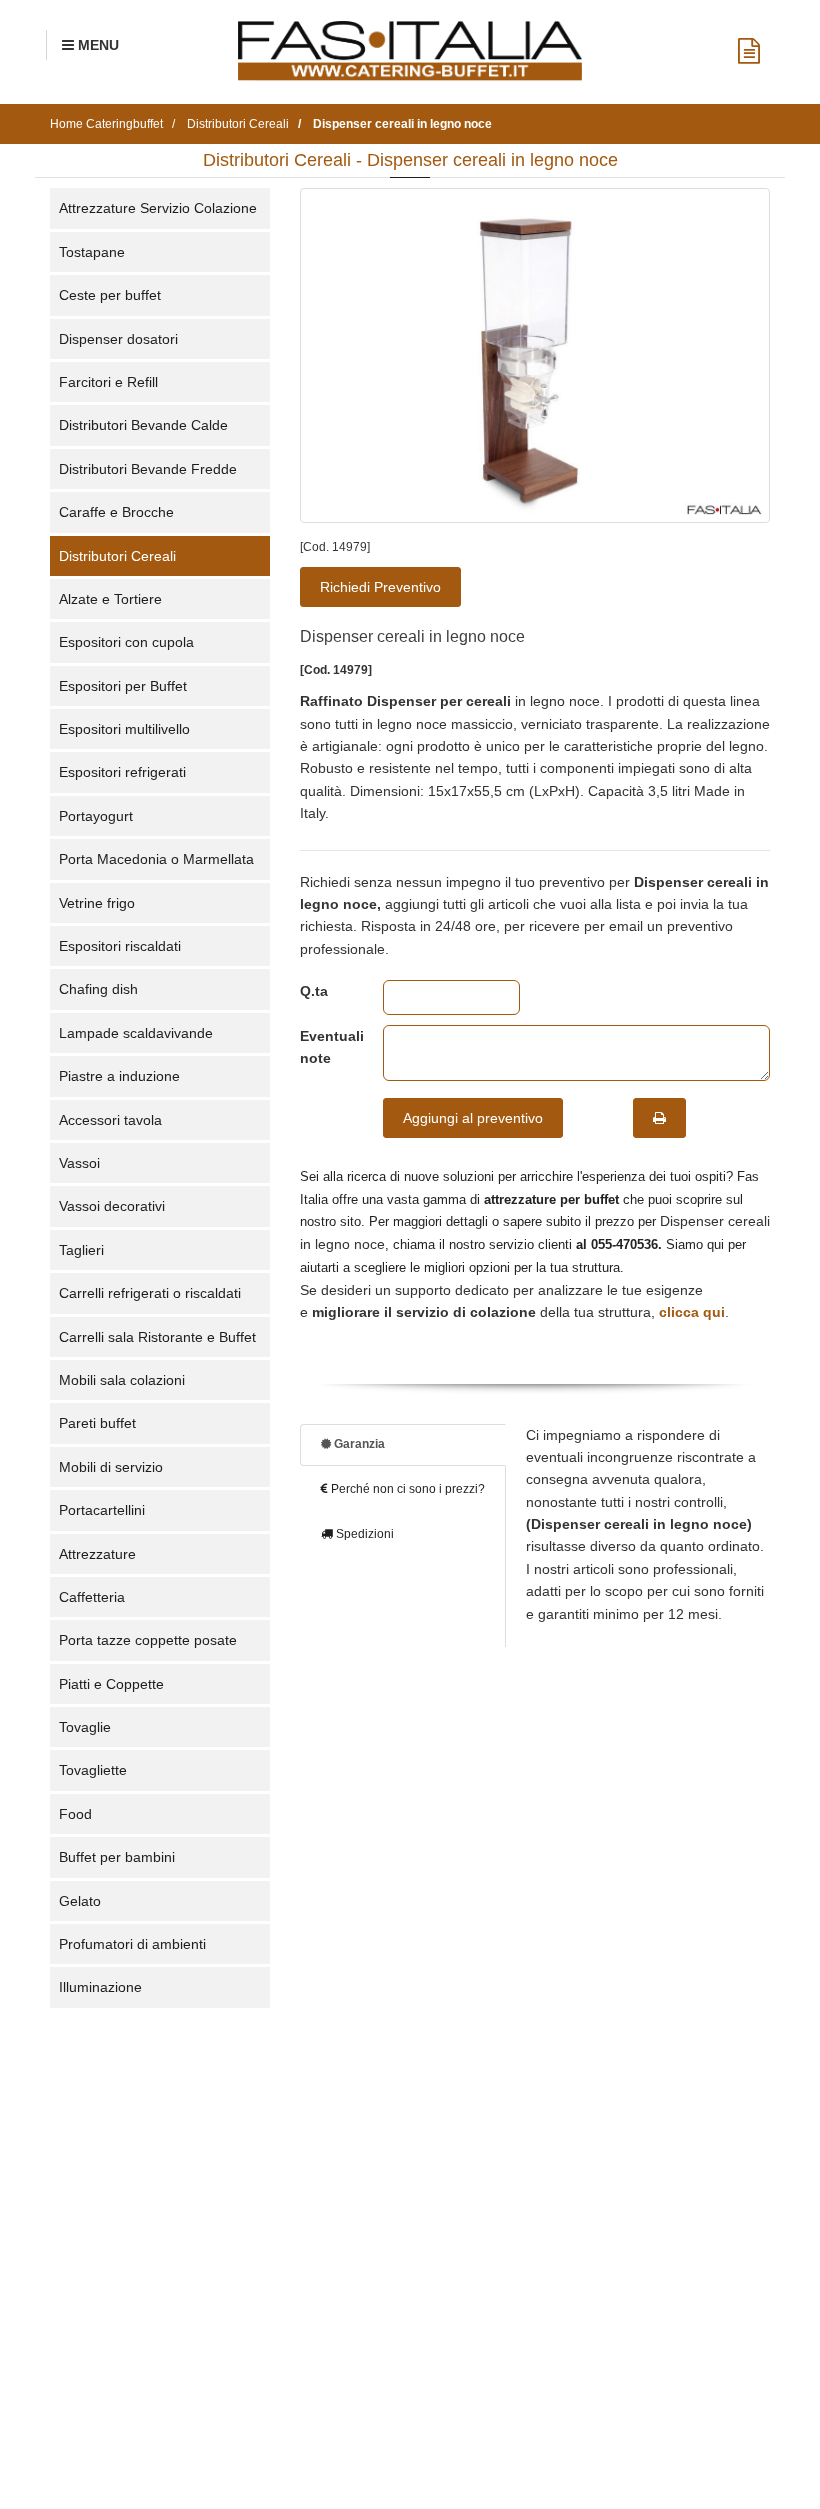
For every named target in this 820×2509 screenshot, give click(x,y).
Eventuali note (326, 1047)
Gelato (80, 1901)
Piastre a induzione (119, 1076)
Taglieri (81, 1250)
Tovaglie (85, 1727)
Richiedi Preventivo (380, 587)
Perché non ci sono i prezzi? (406, 1489)
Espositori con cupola (126, 642)
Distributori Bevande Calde (143, 425)
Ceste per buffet (110, 295)
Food (75, 1814)
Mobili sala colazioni (122, 1380)
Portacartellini (102, 1510)
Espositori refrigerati (122, 772)
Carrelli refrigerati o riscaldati (150, 1293)
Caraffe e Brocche (116, 512)
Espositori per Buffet (123, 686)
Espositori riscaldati (120, 946)
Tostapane (92, 252)
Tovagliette (93, 1770)
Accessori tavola (110, 1120)
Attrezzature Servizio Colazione (158, 208)
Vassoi (79, 1163)
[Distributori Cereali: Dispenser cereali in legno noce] (535, 355)
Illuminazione (100, 1987)
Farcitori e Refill (108, 382)
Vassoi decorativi (112, 1206)
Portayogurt (96, 816)
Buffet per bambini (117, 1857)
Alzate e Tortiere (110, 599)
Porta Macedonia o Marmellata (156, 859)
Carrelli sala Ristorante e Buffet (157, 1337)
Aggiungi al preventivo (473, 1118)
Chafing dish (98, 989)
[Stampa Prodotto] (659, 1118)
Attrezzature (97, 1554)
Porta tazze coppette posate (148, 1640)
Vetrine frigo (97, 903)
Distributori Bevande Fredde (148, 469)
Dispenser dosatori (118, 339)
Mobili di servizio (111, 1467)
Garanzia (358, 1444)
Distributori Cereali (117, 556)
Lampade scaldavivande (136, 1033)
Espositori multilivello (124, 729)
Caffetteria (92, 1597)
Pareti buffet (97, 1423)
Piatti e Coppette (111, 1684)
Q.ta (314, 991)
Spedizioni (363, 1534)
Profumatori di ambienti (132, 1944)
